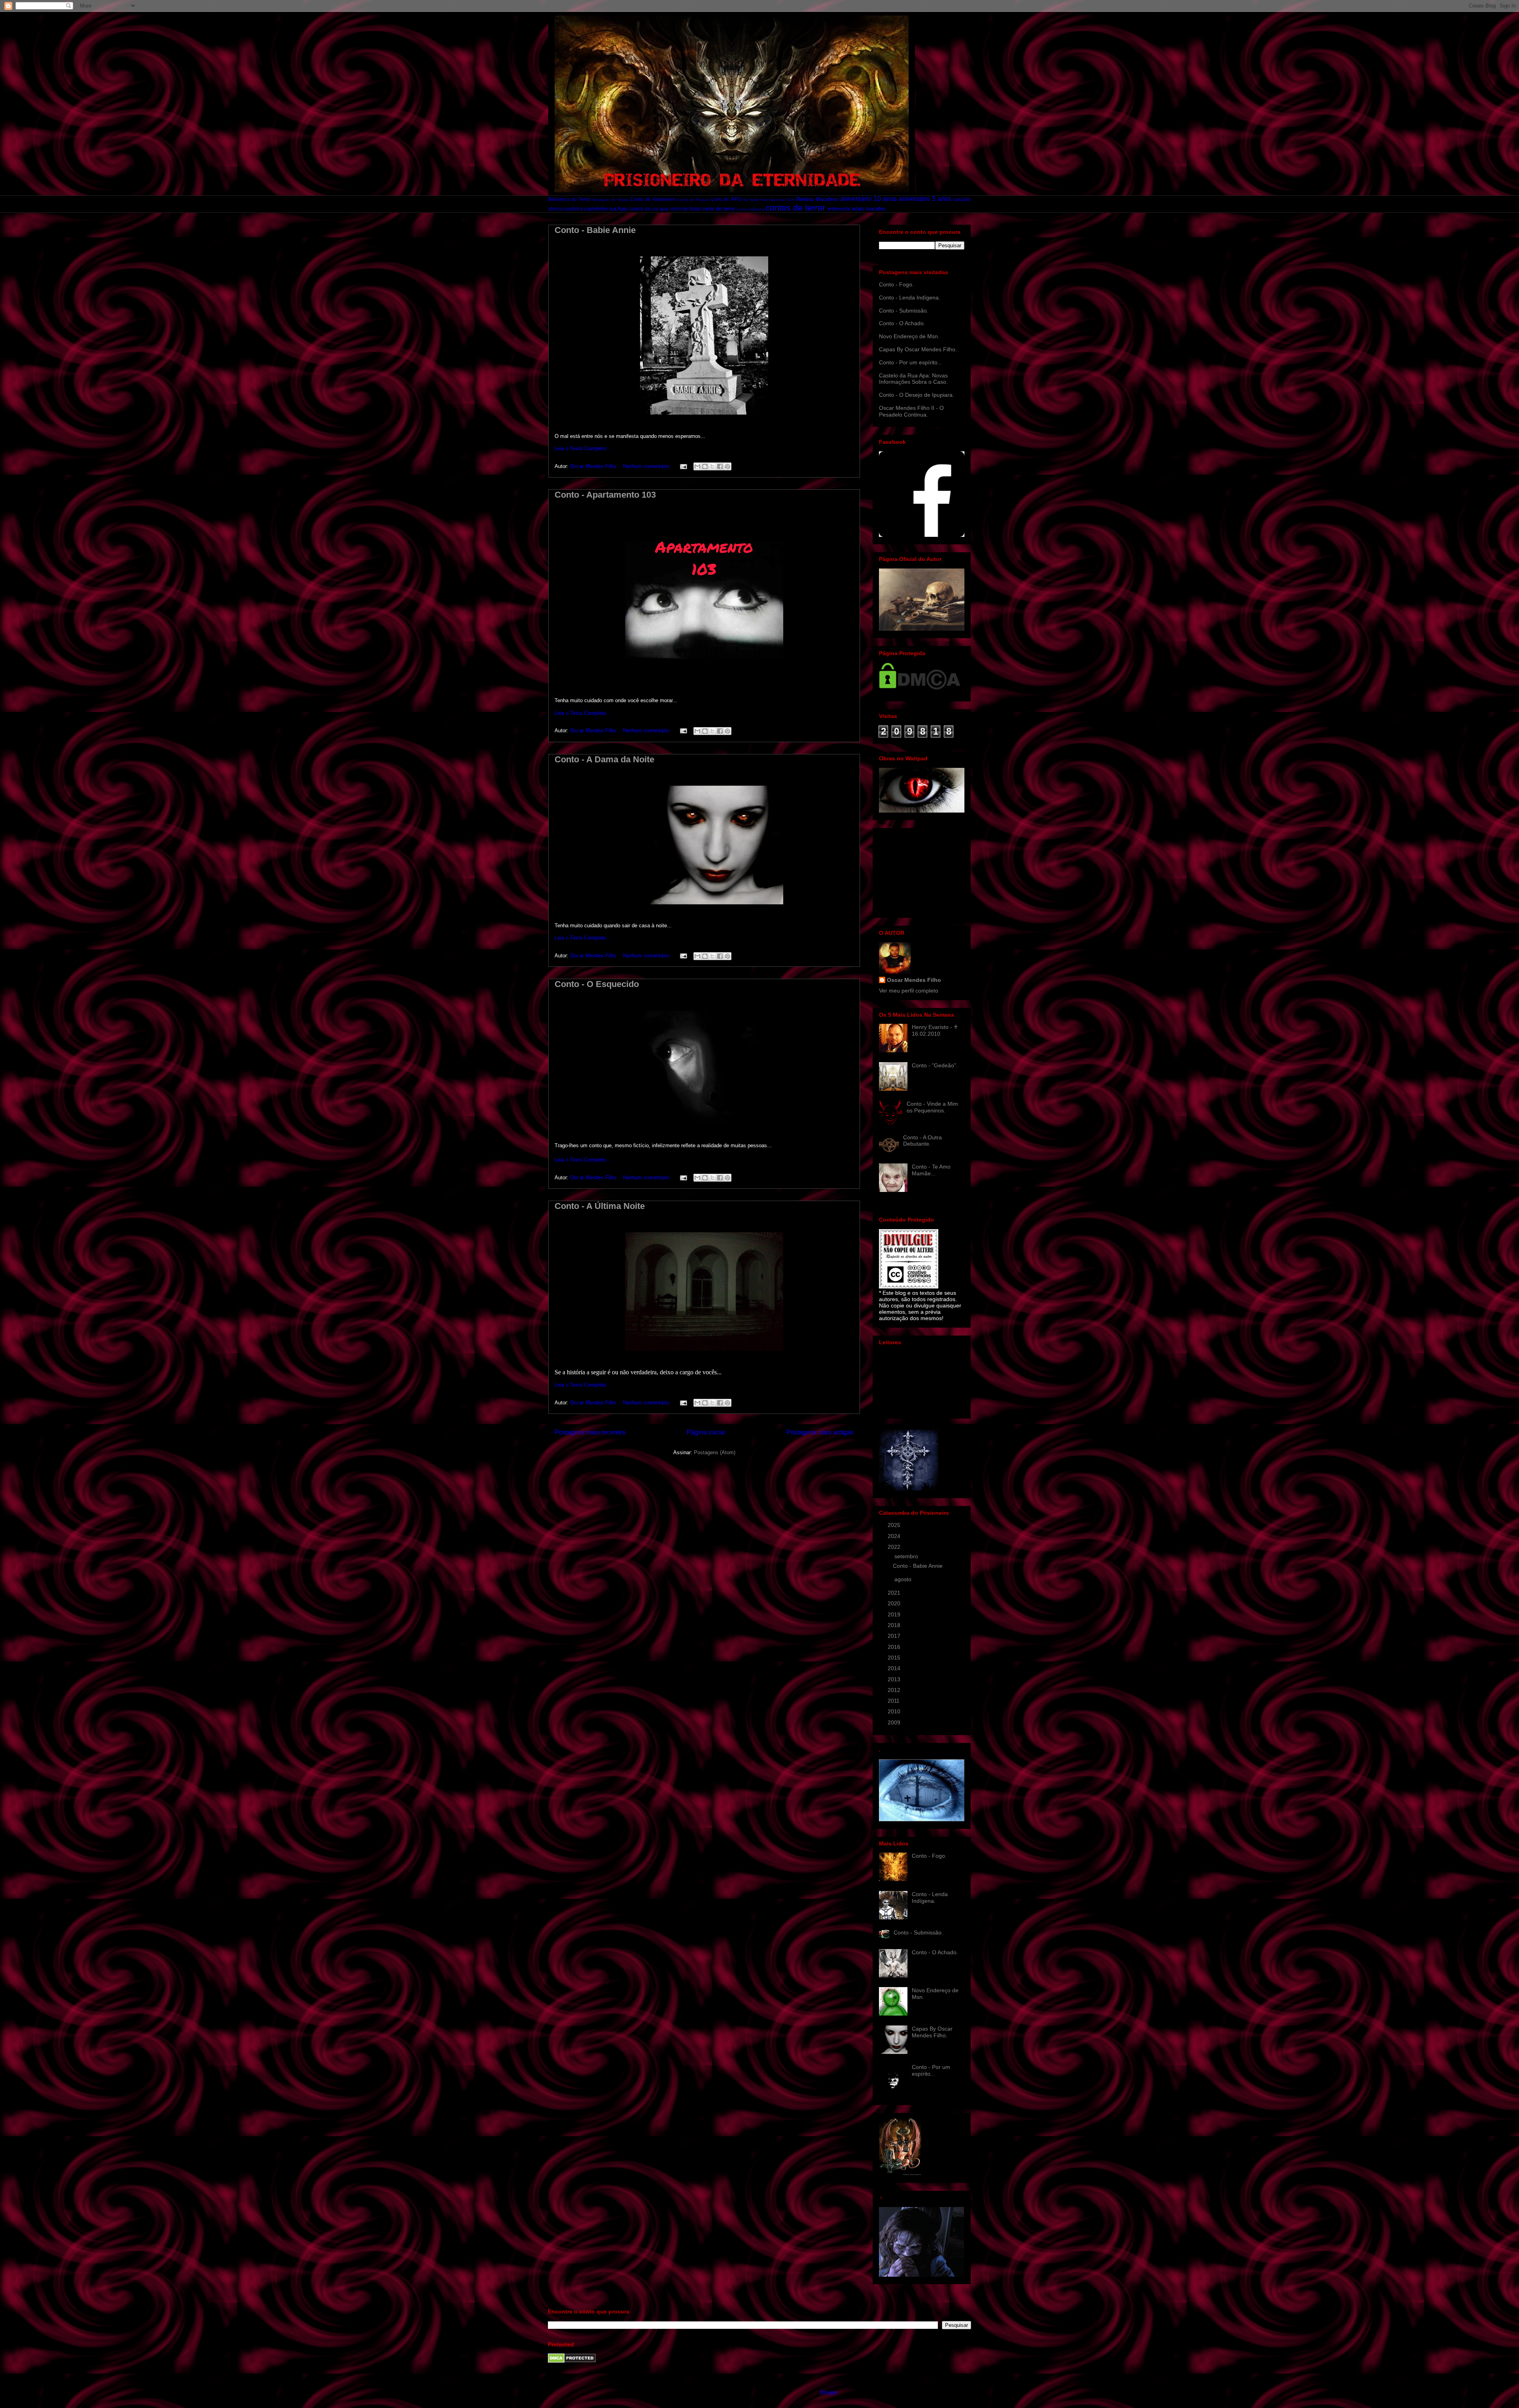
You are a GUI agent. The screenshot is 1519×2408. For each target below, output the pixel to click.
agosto (904, 1579)
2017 (895, 1636)
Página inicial (706, 1432)
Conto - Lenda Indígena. (910, 297)
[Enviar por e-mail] (697, 466)
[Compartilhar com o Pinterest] (727, 466)
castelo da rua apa (648, 209)
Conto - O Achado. (902, 323)
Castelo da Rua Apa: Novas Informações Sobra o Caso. (913, 379)
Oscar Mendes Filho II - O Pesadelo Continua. (911, 411)
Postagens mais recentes (590, 1432)
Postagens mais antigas (820, 1432)
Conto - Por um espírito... (911, 362)
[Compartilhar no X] (712, 466)
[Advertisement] (919, 871)
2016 (895, 1647)
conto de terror (718, 209)
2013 (895, 1679)
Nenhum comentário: (648, 466)
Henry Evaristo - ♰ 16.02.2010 (935, 1030)
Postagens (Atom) (715, 1452)
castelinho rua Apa (605, 209)
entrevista (839, 209)
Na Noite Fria (755, 200)
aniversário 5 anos (925, 199)
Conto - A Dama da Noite (604, 759)
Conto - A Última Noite (600, 1206)
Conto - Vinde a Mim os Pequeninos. (932, 1107)
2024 (895, 1536)
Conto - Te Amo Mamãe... (931, 1170)
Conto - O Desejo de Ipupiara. (917, 395)
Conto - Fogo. (896, 284)
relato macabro (869, 209)
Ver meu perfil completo (909, 991)
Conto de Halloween (653, 199)
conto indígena (750, 209)
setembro (907, 1556)
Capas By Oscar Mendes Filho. (918, 349)
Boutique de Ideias (610, 200)
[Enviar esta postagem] (683, 466)
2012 (895, 1690)
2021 (895, 1593)
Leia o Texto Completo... (583, 448)
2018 (895, 1625)
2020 (895, 1603)
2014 (895, 1668)
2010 (895, 1711)
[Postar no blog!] (705, 466)
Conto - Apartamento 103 (605, 495)
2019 (895, 1614)
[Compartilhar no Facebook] (720, 466)
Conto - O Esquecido (597, 984)
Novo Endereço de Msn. (909, 336)
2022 (895, 1547)
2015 (895, 1658)
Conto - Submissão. (904, 311)
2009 (895, 1722)
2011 (894, 1701)
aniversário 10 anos (868, 199)
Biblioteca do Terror (570, 199)
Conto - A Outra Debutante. (922, 1141)
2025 (895, 1525)
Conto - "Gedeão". (935, 1065)
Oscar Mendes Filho (914, 980)
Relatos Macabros (817, 199)
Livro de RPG (726, 199)
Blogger (829, 2392)
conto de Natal (685, 209)
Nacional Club (782, 200)
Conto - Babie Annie (595, 230)
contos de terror (795, 207)
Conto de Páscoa (693, 200)
